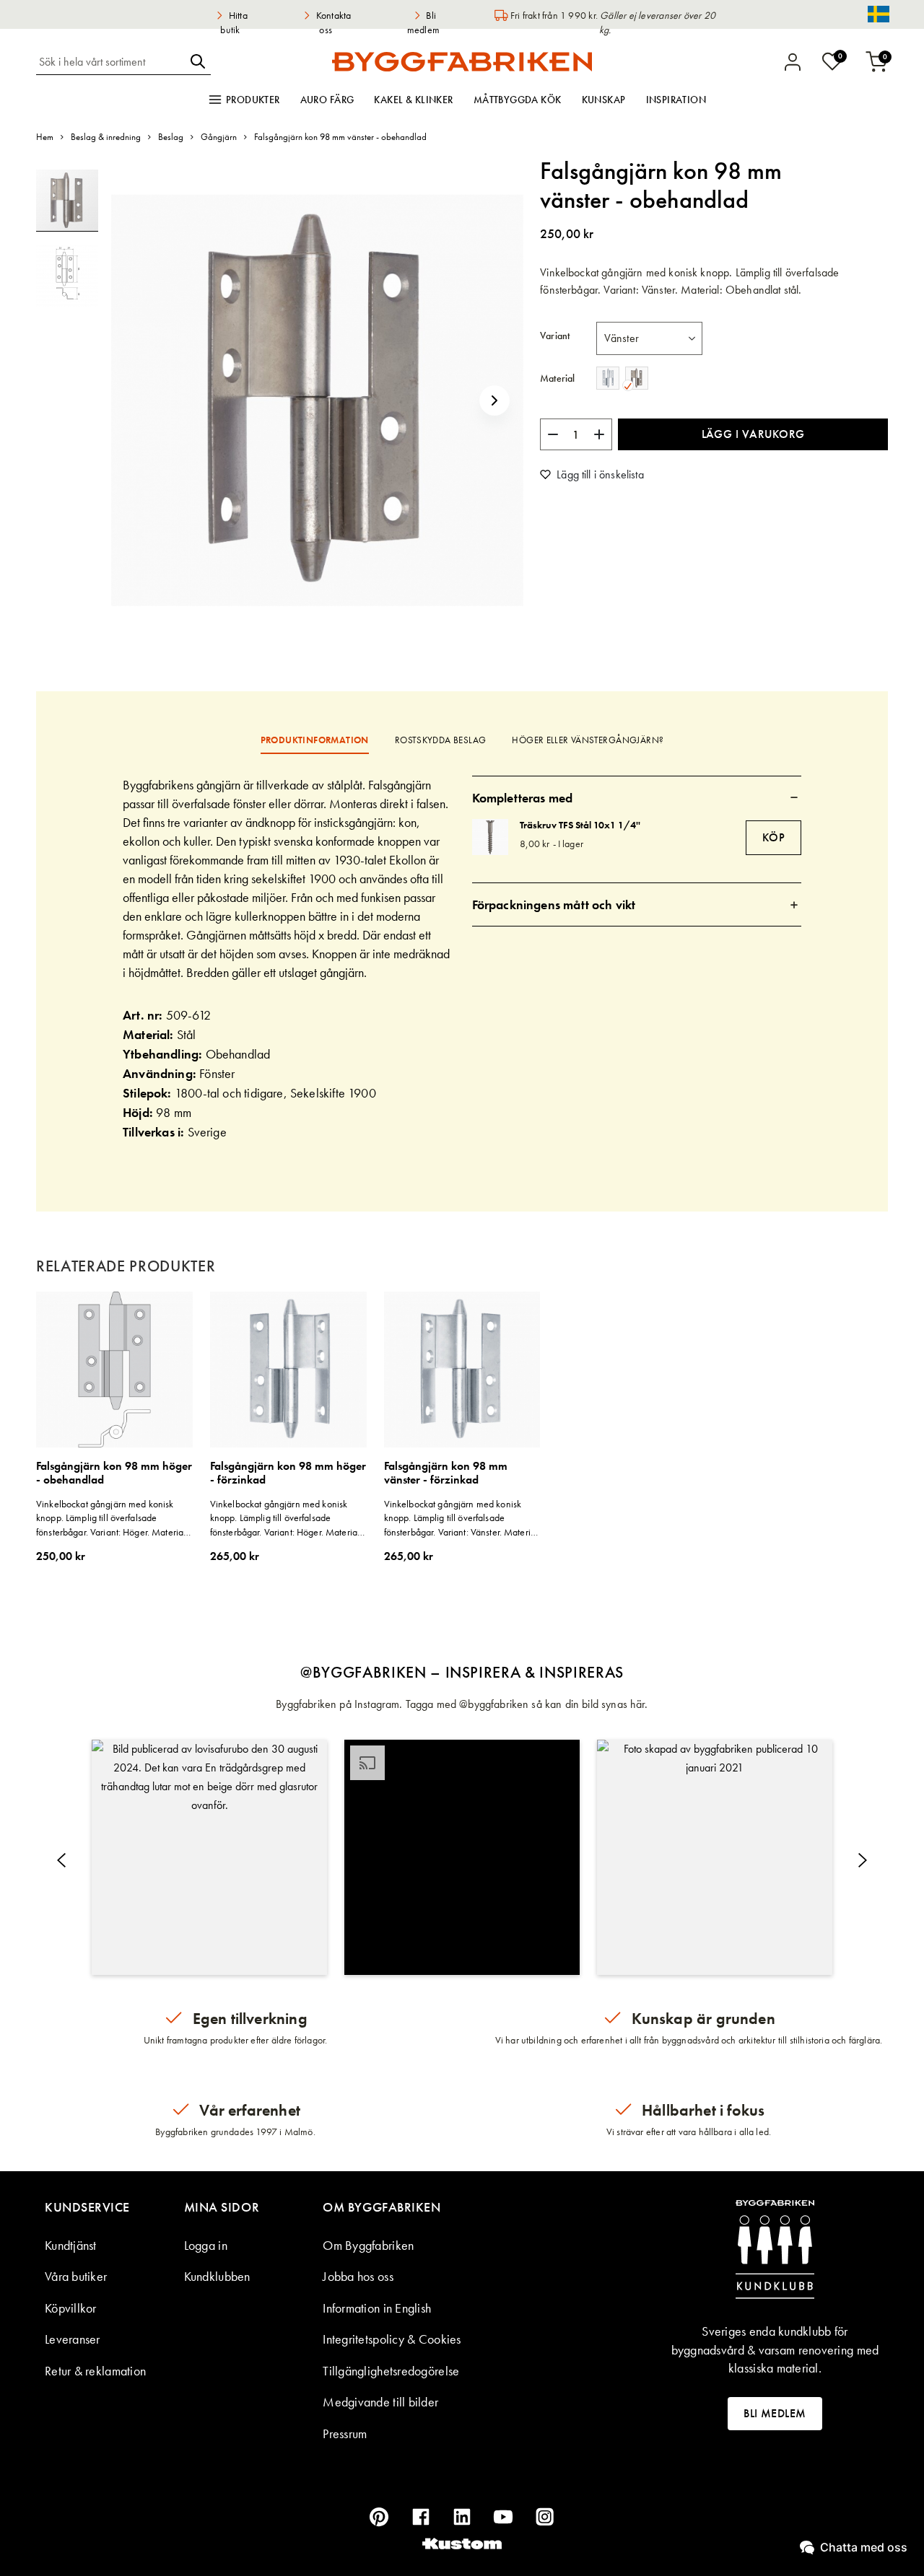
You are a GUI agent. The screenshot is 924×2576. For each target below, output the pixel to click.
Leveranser (73, 2339)
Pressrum (345, 2433)
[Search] (198, 61)
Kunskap (604, 100)
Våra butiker (76, 2276)
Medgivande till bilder (380, 2402)
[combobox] (110, 61)
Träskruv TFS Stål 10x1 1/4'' (580, 825)
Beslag (171, 137)
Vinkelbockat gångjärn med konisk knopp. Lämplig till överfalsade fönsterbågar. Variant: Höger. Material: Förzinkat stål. (286, 1519)
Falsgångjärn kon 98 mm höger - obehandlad (114, 1473)
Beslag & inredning (106, 137)
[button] (494, 400)
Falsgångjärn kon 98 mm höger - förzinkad (288, 1473)
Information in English (377, 2308)
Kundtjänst (71, 2245)
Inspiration (676, 100)
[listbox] (649, 338)
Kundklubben (217, 2276)
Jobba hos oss (358, 2276)
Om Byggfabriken (368, 2245)
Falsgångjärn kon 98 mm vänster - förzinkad (446, 1473)
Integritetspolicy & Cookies (392, 2339)
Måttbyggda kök (518, 100)
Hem (45, 137)
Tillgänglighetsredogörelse (391, 2371)
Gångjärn (219, 137)
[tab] (637, 797)
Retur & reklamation (95, 2371)
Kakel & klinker (413, 100)
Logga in (206, 2245)
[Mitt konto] (793, 62)
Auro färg (327, 100)
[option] (608, 378)
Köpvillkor (71, 2308)
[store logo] (462, 61)
